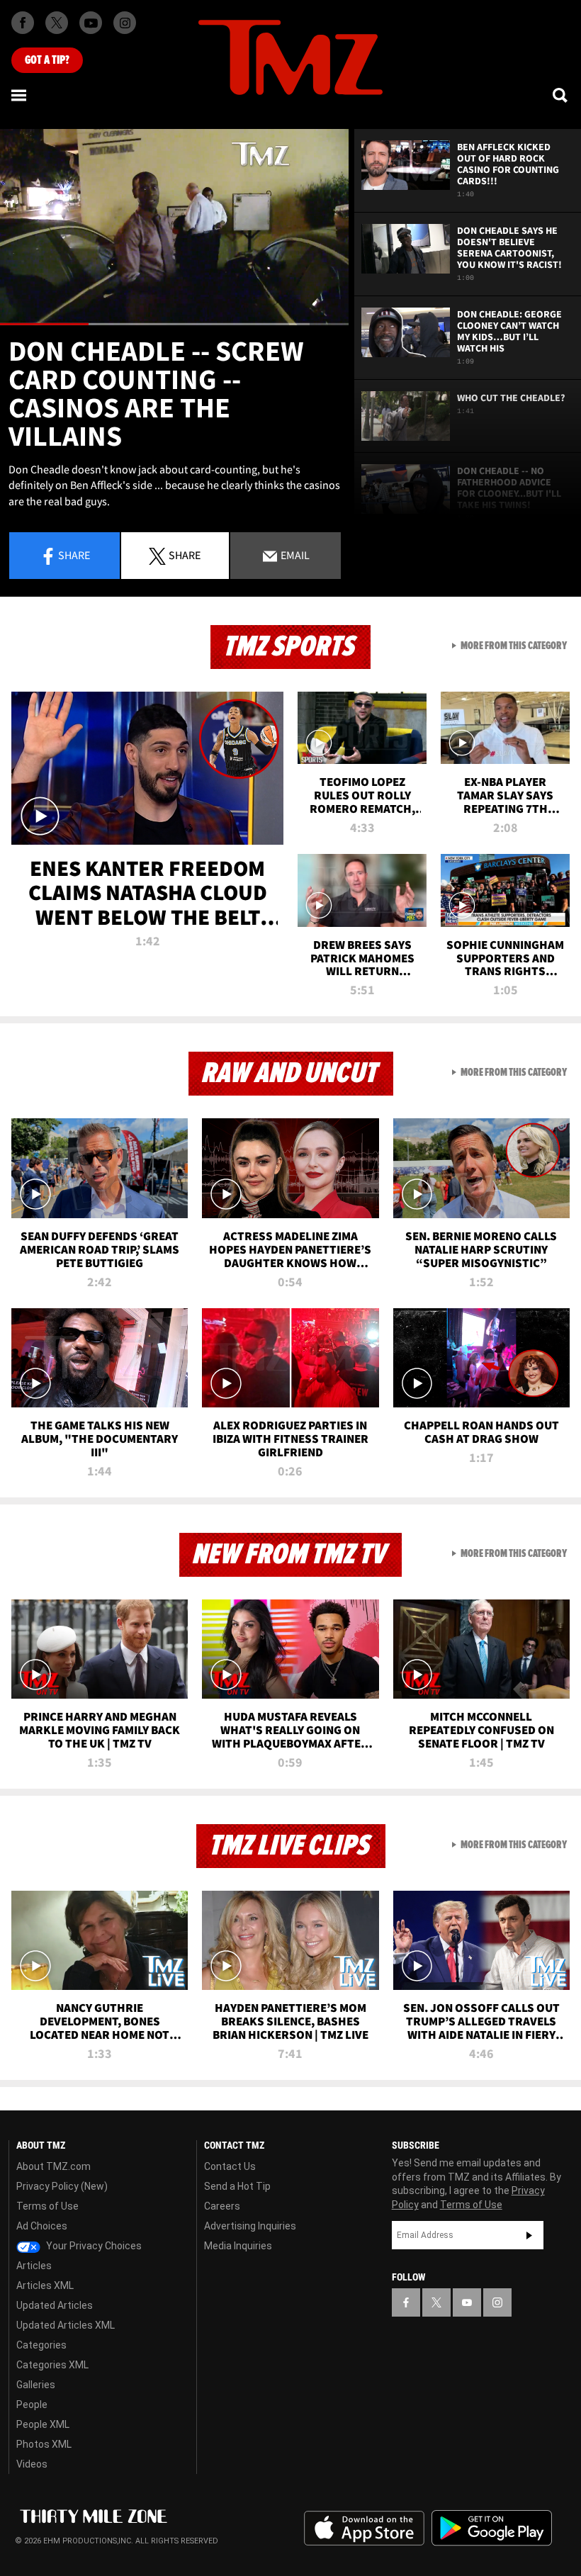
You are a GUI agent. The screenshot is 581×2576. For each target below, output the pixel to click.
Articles (34, 2266)
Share (74, 555)
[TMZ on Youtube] (91, 23)
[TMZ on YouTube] (467, 2302)
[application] (174, 227)
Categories (41, 2345)
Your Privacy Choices (93, 2246)
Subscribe (529, 2235)
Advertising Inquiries (250, 2226)
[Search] (561, 95)
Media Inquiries (238, 2246)
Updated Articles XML (66, 2325)
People (32, 2405)
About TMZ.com (53, 2166)
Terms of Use (47, 2206)
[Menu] (20, 95)
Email (294, 555)
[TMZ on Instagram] (125, 23)
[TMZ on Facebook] (23, 23)
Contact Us (230, 2166)
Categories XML (52, 2365)
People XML (43, 2424)
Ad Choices (42, 2226)
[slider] (174, 324)
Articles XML (45, 2285)
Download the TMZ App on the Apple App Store (364, 2529)
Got (47, 60)
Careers (222, 2206)
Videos (32, 2464)
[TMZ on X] (57, 23)
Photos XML (44, 2444)
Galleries (36, 2385)
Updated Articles (55, 2305)
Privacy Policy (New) (62, 2186)
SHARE (185, 555)
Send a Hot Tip (237, 2186)
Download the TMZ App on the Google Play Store (492, 2528)
